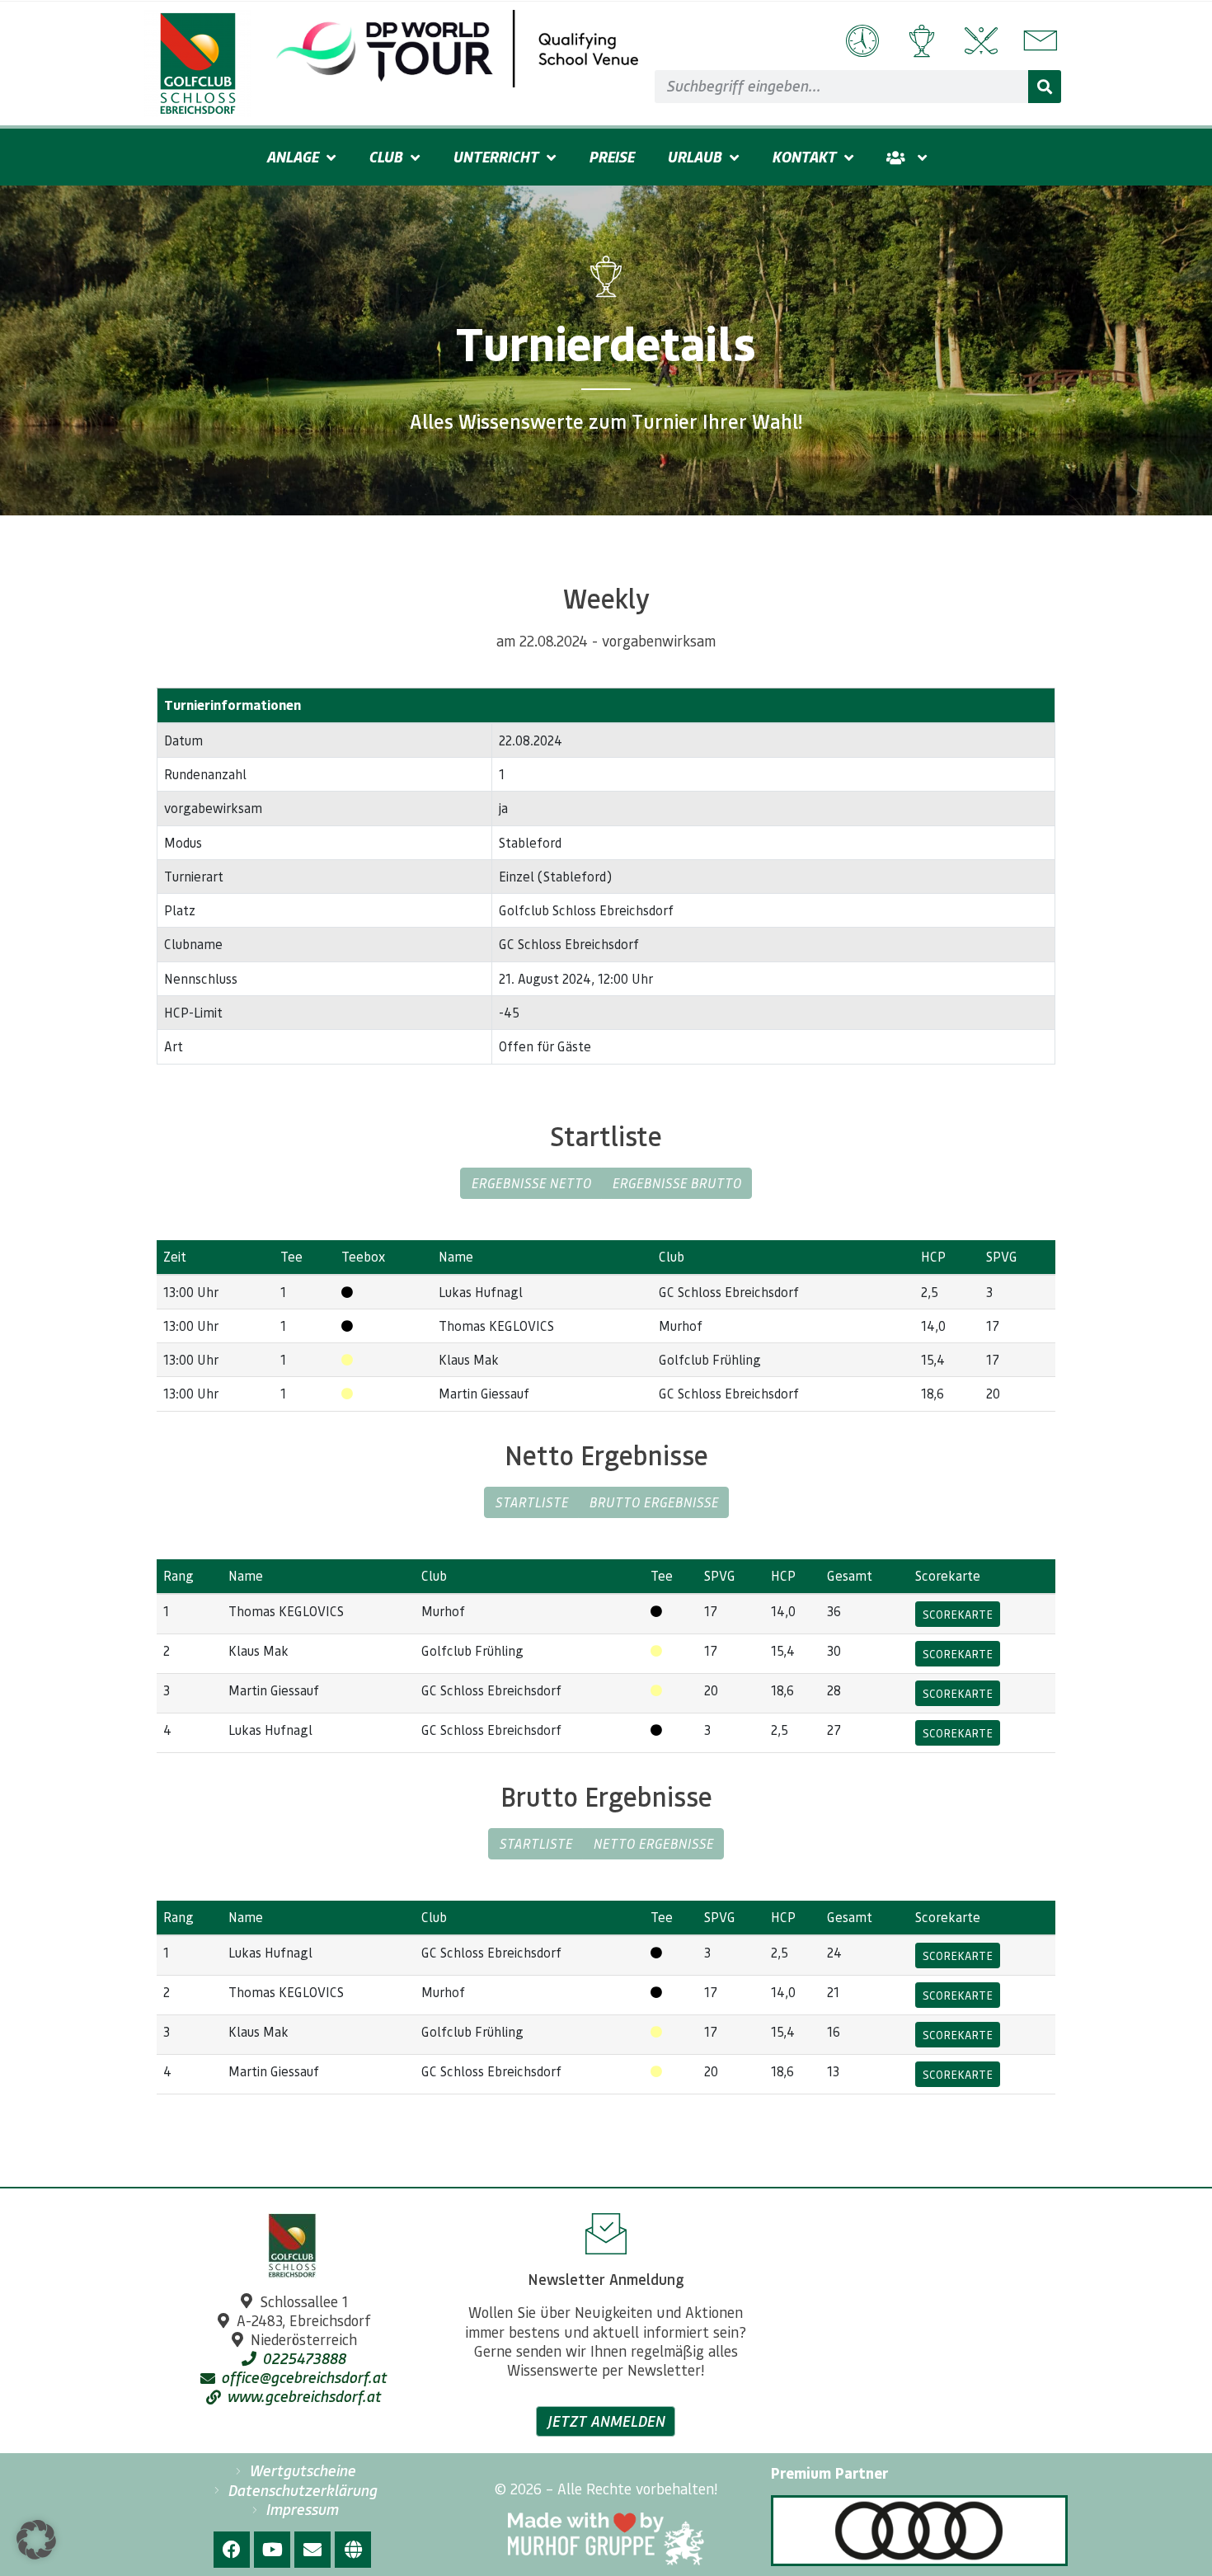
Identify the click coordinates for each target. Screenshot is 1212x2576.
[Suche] (1045, 87)
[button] (36, 2540)
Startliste (531, 1502)
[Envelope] (312, 2550)
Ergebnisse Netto (531, 1183)
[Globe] (353, 2550)
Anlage (292, 157)
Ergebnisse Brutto (676, 1183)
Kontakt (804, 157)
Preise (611, 157)
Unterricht (496, 157)
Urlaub (694, 157)
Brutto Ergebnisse (653, 1502)
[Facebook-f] (232, 2550)
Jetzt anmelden (606, 2421)
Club (385, 157)
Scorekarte (958, 1614)
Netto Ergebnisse (653, 1843)
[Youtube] (272, 2550)
